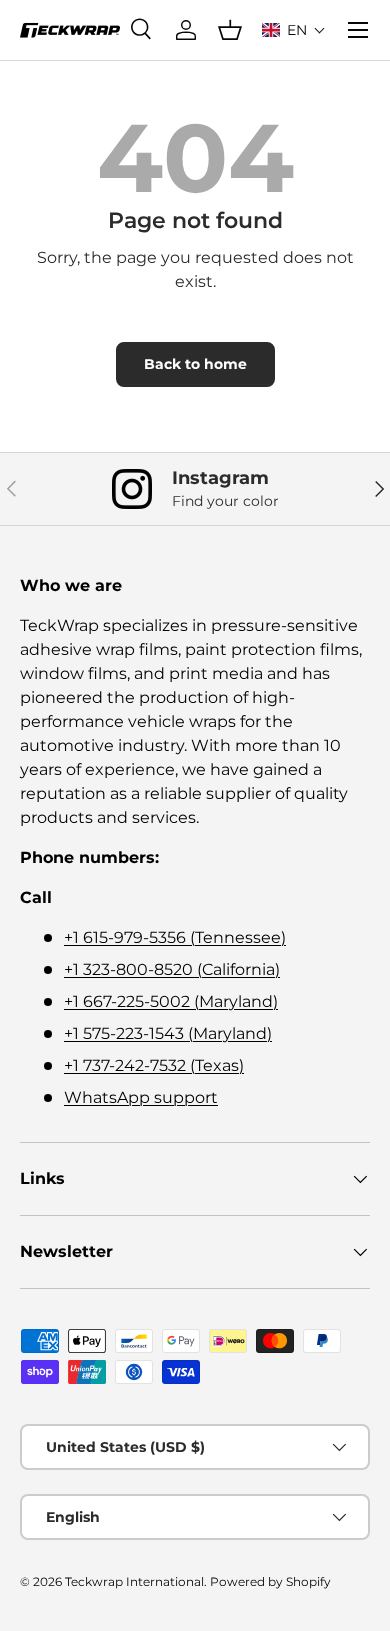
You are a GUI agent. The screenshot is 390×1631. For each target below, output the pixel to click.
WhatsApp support (141, 1097)
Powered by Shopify (270, 1581)
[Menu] (358, 30)
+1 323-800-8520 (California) (172, 969)
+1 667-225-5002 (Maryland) (171, 1001)
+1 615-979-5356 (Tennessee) (175, 937)
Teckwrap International (134, 1581)
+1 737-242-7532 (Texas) (154, 1065)
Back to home (195, 364)
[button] (294, 30)
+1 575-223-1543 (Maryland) (168, 1033)
